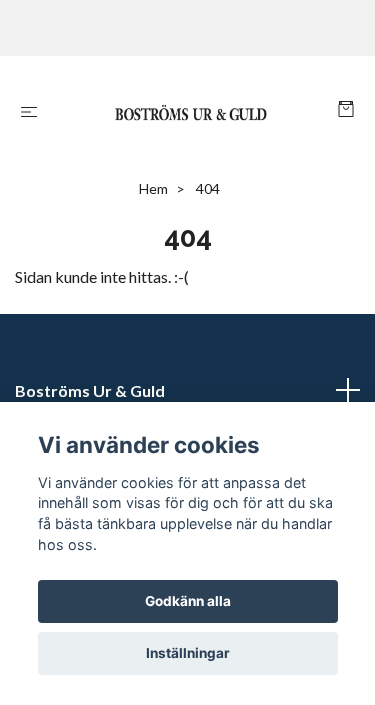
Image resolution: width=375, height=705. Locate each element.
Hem (153, 188)
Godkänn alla (188, 601)
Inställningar (188, 653)
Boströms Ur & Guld (90, 390)
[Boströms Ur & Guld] (191, 111)
